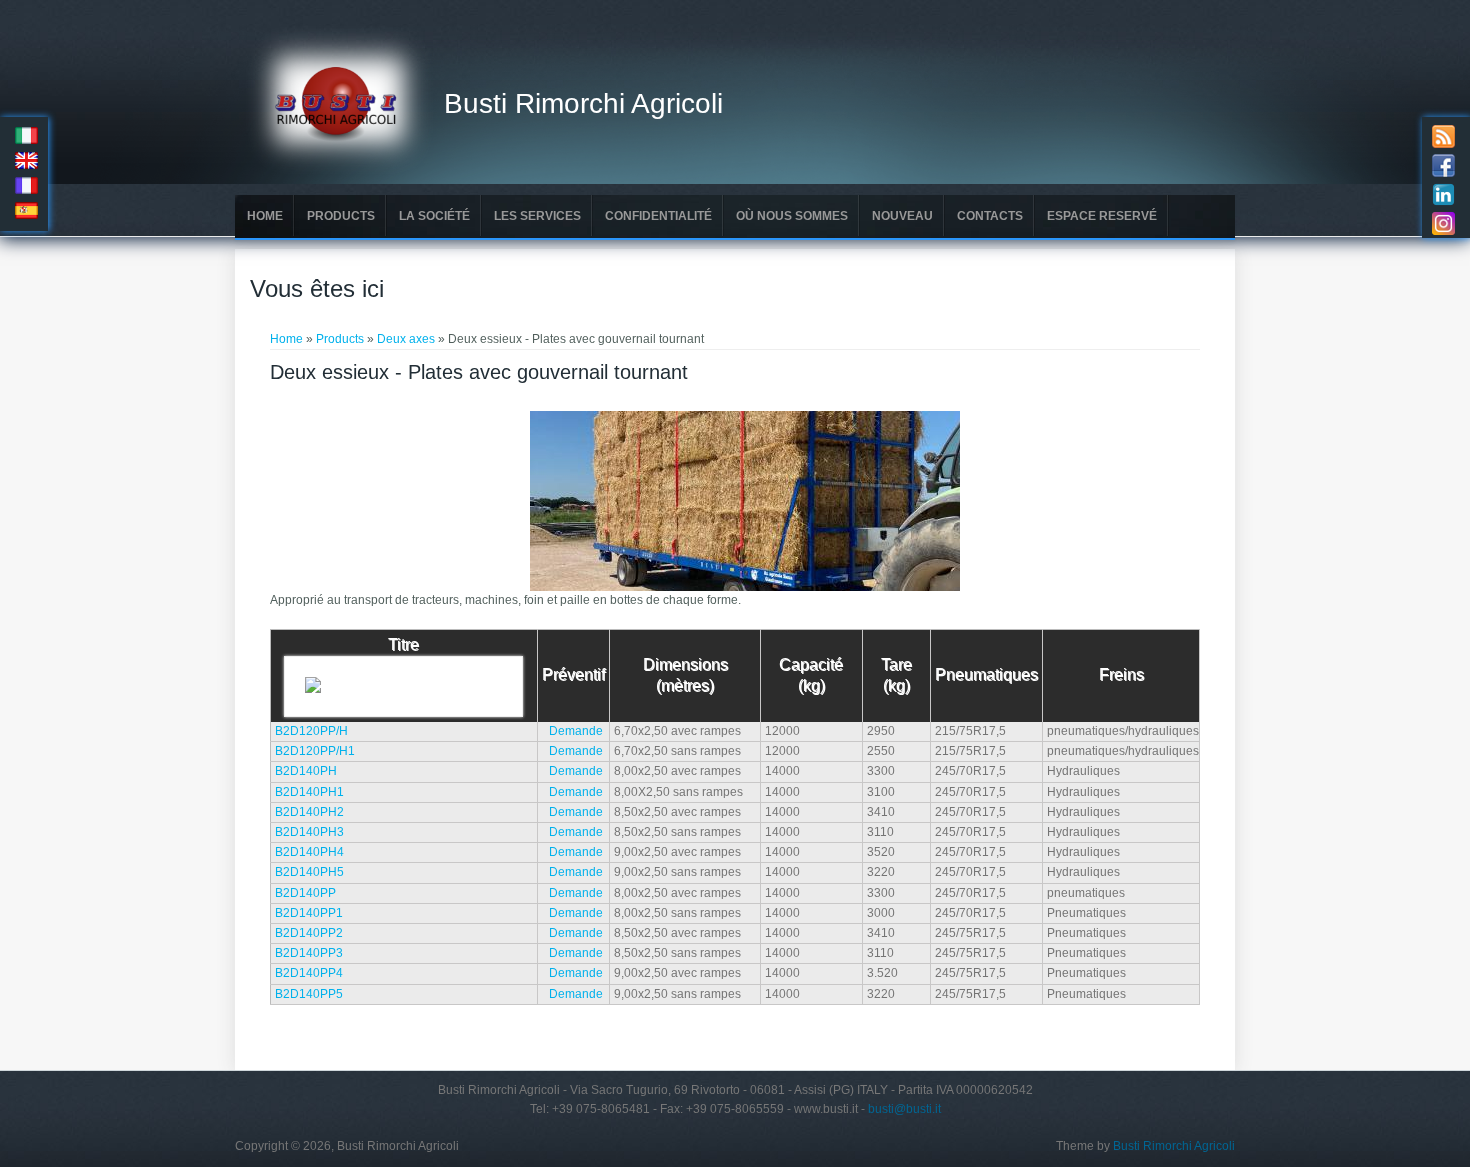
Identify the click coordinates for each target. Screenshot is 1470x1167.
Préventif (573, 674)
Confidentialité (658, 216)
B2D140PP (305, 893)
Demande (576, 731)
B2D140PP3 (309, 953)
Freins (1121, 674)
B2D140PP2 (309, 933)
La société (434, 216)
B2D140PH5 (309, 872)
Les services (537, 216)
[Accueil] (339, 171)
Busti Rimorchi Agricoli (583, 104)
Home (265, 216)
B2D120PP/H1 (315, 751)
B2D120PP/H (311, 731)
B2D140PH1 (309, 792)
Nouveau (902, 216)
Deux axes (406, 339)
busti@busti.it (904, 1109)
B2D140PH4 (309, 852)
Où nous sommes (792, 216)
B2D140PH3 (309, 832)
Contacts (990, 216)
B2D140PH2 (309, 812)
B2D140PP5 (309, 994)
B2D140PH (306, 771)
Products (341, 216)
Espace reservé (1102, 216)
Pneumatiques (986, 674)
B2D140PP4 (309, 973)
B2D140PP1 (309, 913)
